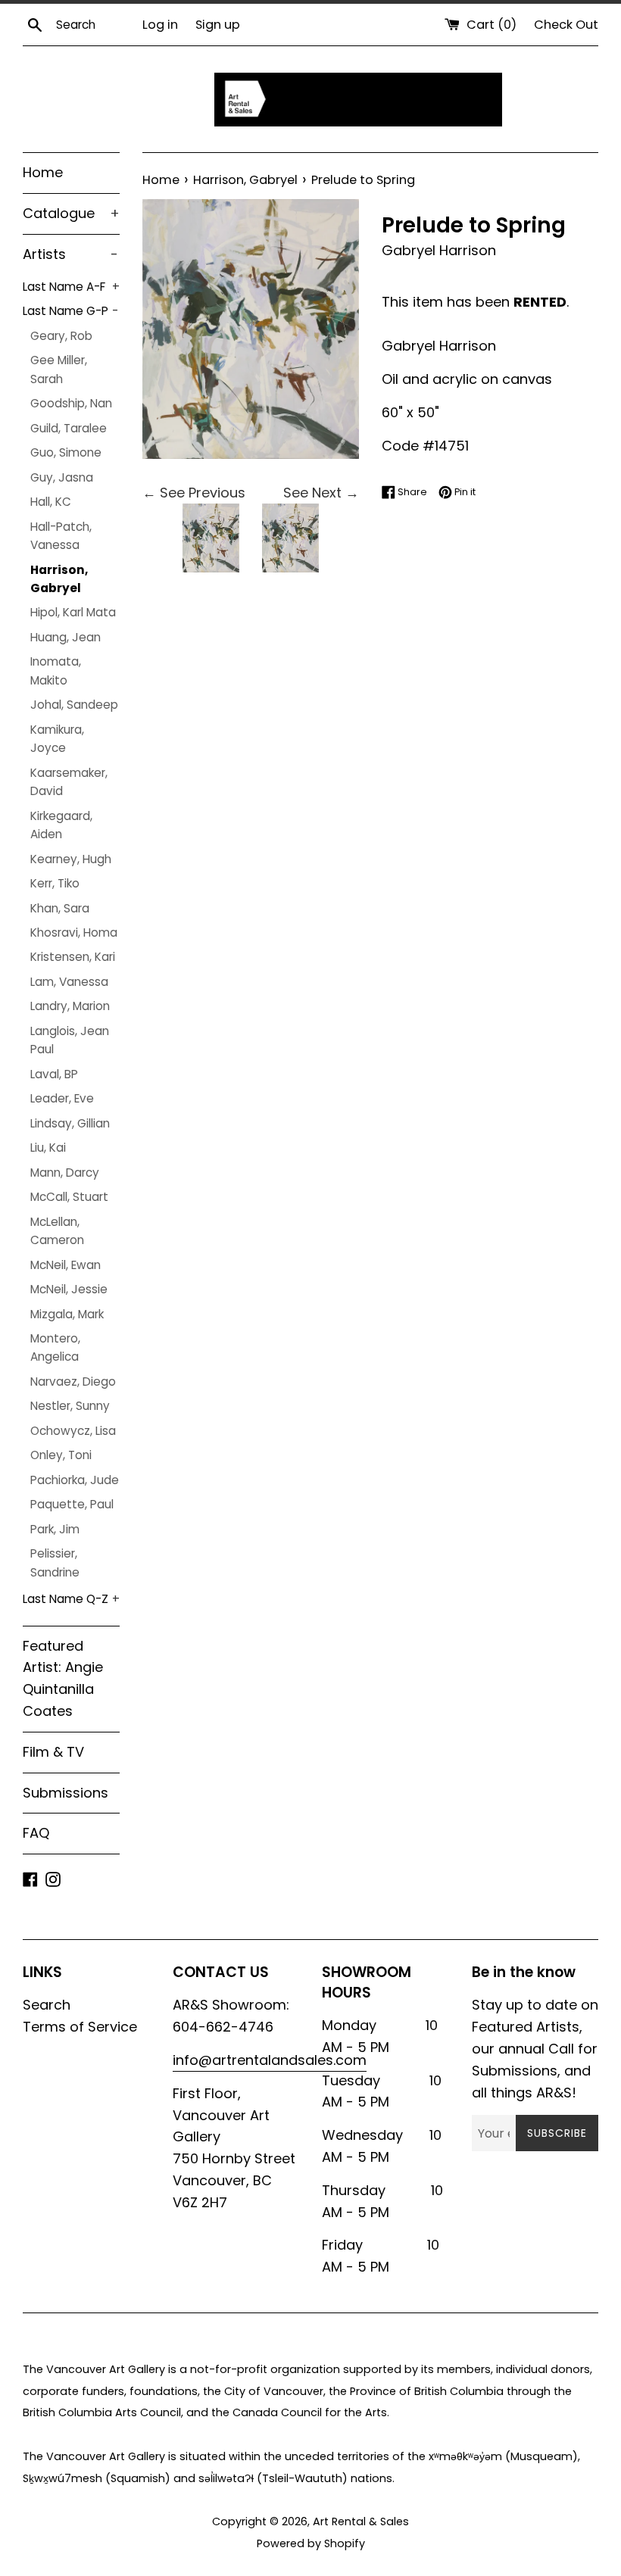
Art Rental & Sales (361, 2521)
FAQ (36, 1833)
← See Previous (194, 493)
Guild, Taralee (69, 428)
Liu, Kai (48, 1148)
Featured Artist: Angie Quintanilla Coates (63, 1678)
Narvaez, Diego (73, 1382)
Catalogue (71, 213)
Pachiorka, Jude (75, 1480)
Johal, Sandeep (74, 705)
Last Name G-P (70, 311)
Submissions (66, 1793)
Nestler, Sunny (70, 1406)
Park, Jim (55, 1529)
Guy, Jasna (62, 477)
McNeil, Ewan (66, 1265)
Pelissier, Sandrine (55, 1562)
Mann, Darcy (65, 1173)
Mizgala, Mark (67, 1314)
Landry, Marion (70, 1006)
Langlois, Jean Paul (70, 1040)
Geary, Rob (61, 336)
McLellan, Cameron (57, 1231)
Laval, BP (54, 1074)
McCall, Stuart (69, 1197)
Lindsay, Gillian (70, 1123)
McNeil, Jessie (69, 1289)
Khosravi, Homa (74, 932)
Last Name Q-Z (71, 1599)
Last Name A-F (71, 287)
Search (47, 2005)
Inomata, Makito (56, 671)
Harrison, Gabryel (59, 579)
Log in (160, 25)
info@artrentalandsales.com (270, 2060)
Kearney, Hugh (71, 859)
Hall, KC (51, 502)
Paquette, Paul (72, 1504)
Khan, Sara (60, 908)
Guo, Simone (66, 452)
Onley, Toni (61, 1455)
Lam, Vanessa (69, 982)
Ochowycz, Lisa (73, 1431)
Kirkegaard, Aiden (61, 825)
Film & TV (53, 1752)
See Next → (321, 493)
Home (43, 172)
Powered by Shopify (311, 2543)
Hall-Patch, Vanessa (61, 536)
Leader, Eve (62, 1098)
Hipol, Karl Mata (73, 612)
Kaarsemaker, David (69, 782)
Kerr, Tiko (55, 883)
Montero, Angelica (55, 1347)
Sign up (218, 25)
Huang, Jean (66, 637)
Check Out (566, 25)
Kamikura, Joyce (57, 739)
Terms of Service (80, 2027)
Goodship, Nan (71, 403)
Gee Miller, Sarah (59, 369)
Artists (70, 254)
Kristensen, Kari (73, 957)
